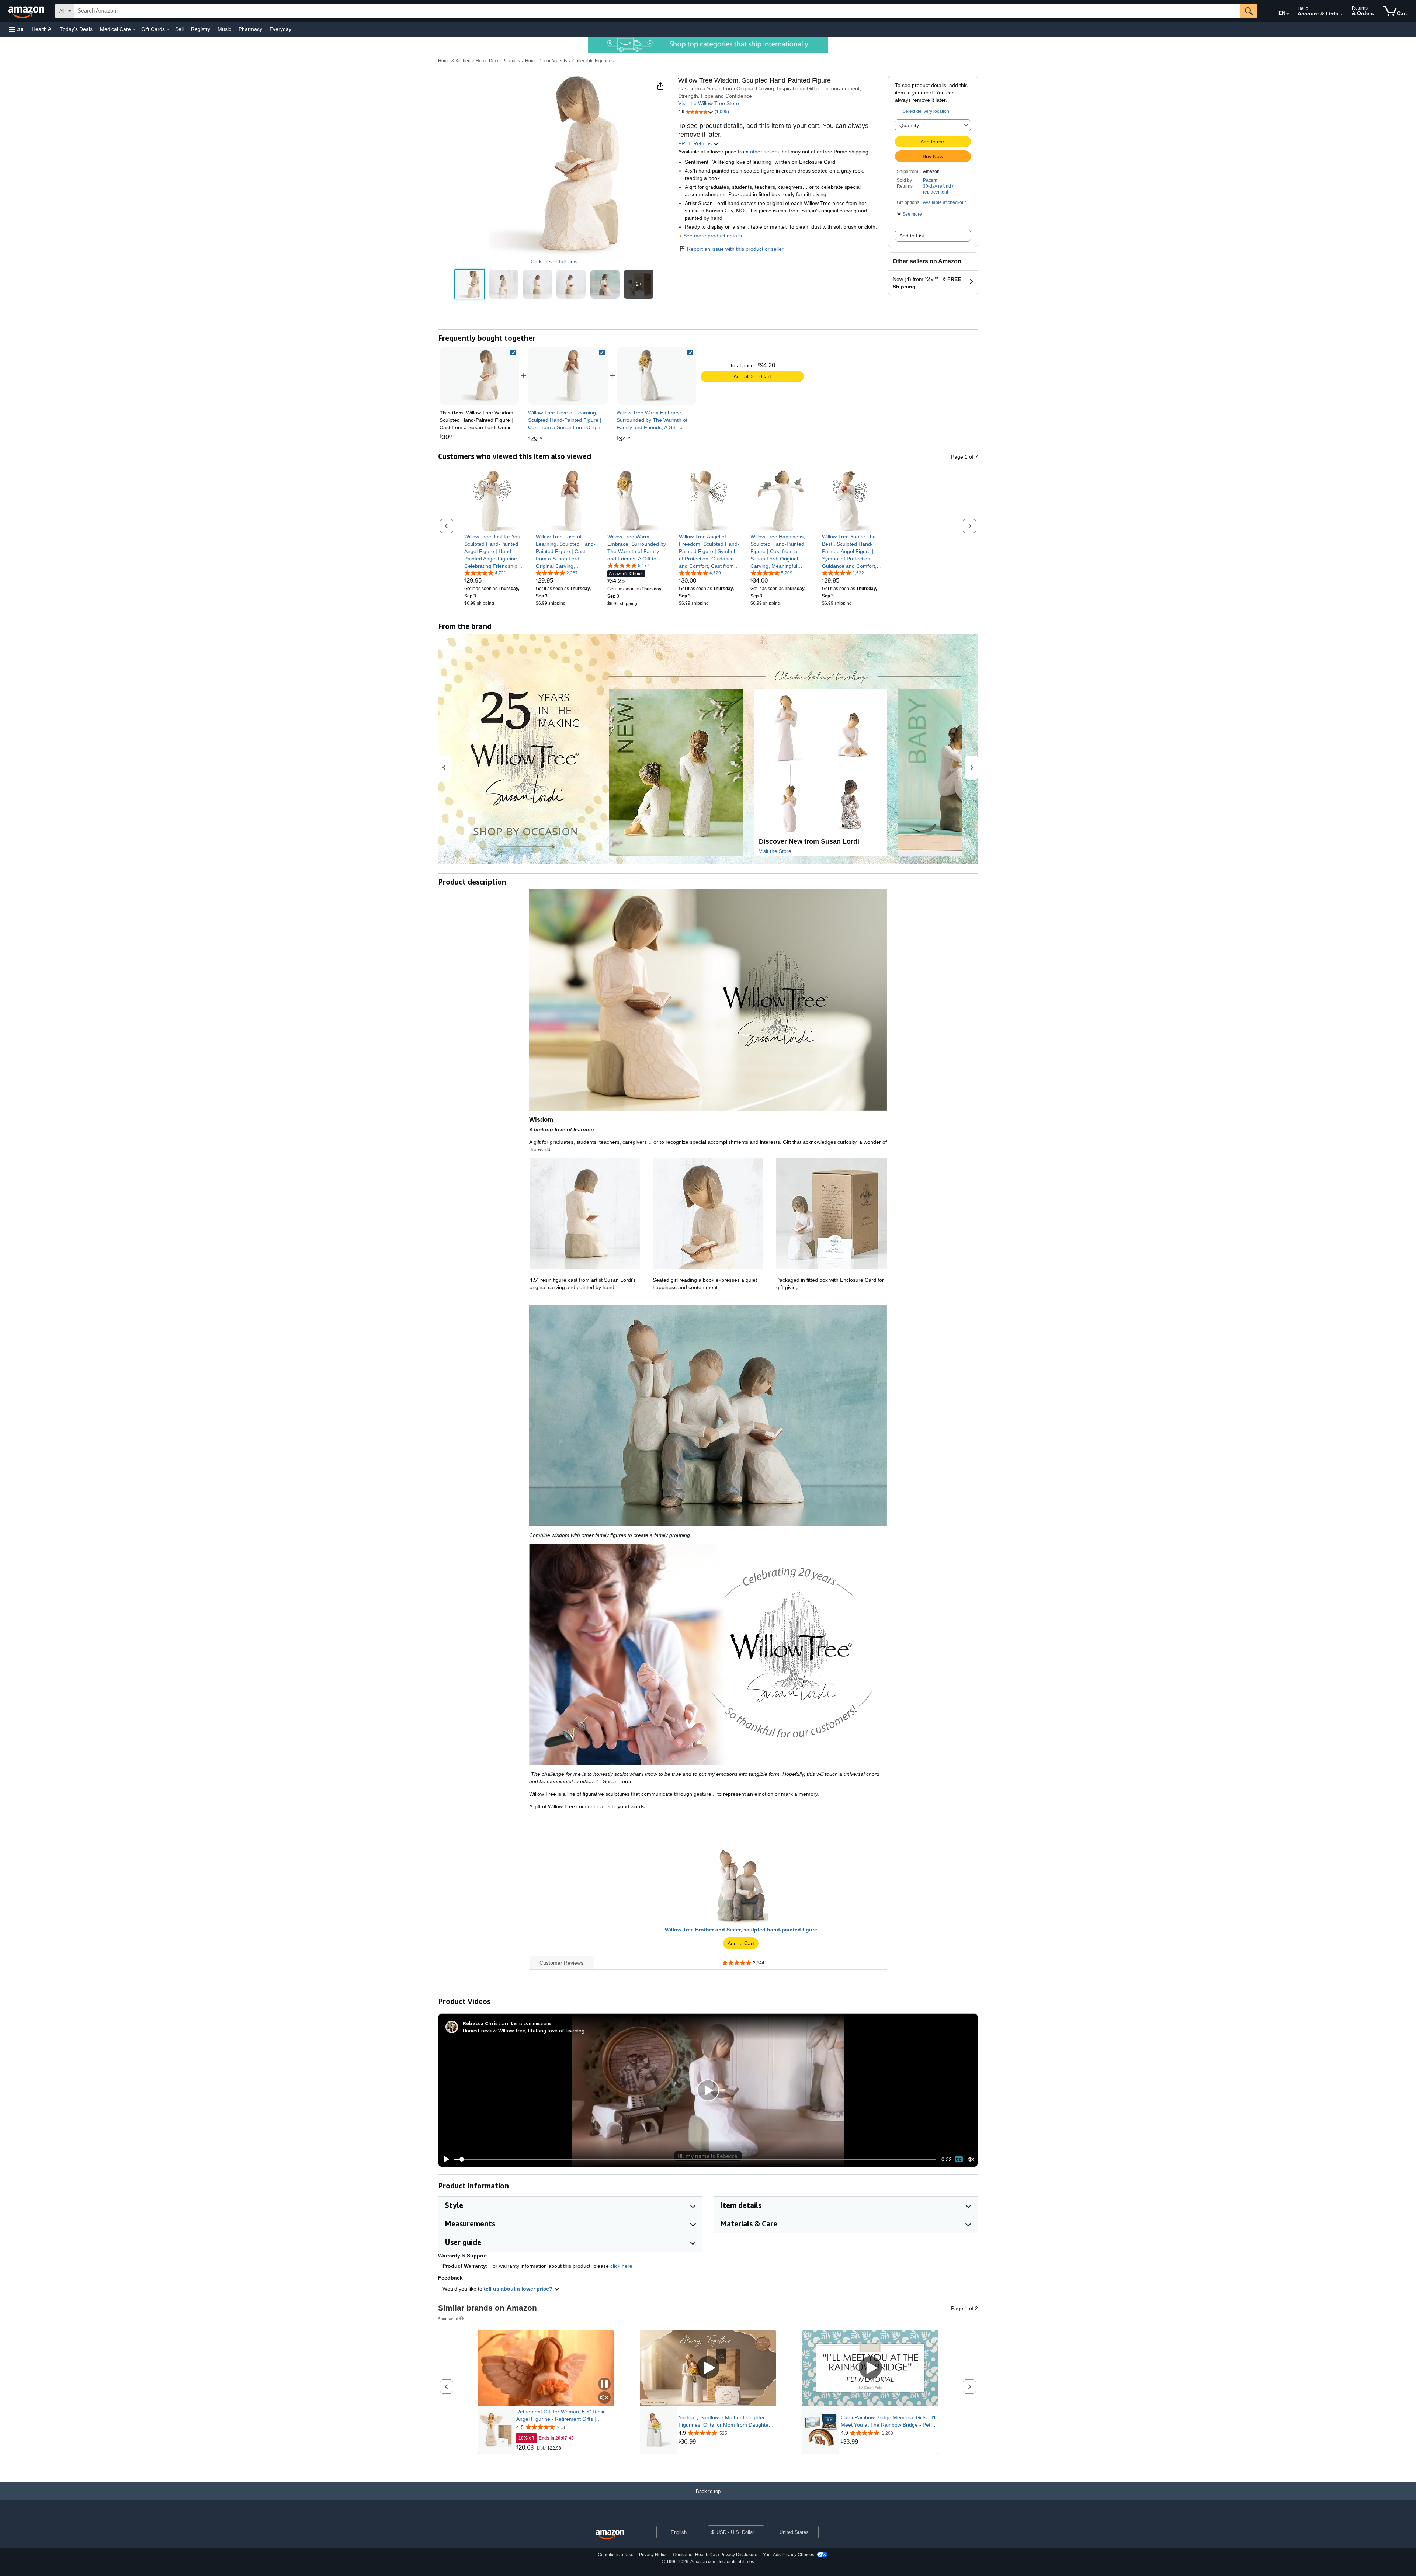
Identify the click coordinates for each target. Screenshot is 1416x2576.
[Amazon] (27, 11)
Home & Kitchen (454, 61)
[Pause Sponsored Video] (604, 2384)
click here (621, 2266)
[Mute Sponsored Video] (604, 2398)
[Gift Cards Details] (168, 29)
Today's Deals (76, 29)
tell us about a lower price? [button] (519, 2289)
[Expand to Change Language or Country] (1288, 14)
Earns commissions (531, 2023)
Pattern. (931, 180)
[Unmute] (971, 2159)
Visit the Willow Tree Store (709, 103)
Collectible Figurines (593, 61)
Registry (201, 29)
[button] (16, 29)
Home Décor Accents (546, 61)
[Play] (444, 2159)
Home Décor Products (498, 61)
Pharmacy (250, 29)
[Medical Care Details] (134, 29)
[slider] (695, 2159)
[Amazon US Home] (610, 2535)
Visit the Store (775, 851)
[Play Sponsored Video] (708, 2368)
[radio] (470, 284)
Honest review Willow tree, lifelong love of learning (524, 2030)
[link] (568, 376)
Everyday (280, 29)
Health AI (42, 29)
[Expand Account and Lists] (1342, 14)
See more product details (713, 236)
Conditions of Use (616, 2555)
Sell (179, 29)
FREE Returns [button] (696, 143)
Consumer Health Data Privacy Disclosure (715, 2555)
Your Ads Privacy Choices (789, 2555)
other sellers (764, 152)
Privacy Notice (653, 2555)
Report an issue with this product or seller (735, 249)
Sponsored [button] (448, 2318)
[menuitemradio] (959, 2159)
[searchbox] (657, 11)
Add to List (912, 236)
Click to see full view (554, 261)
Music (224, 29)
